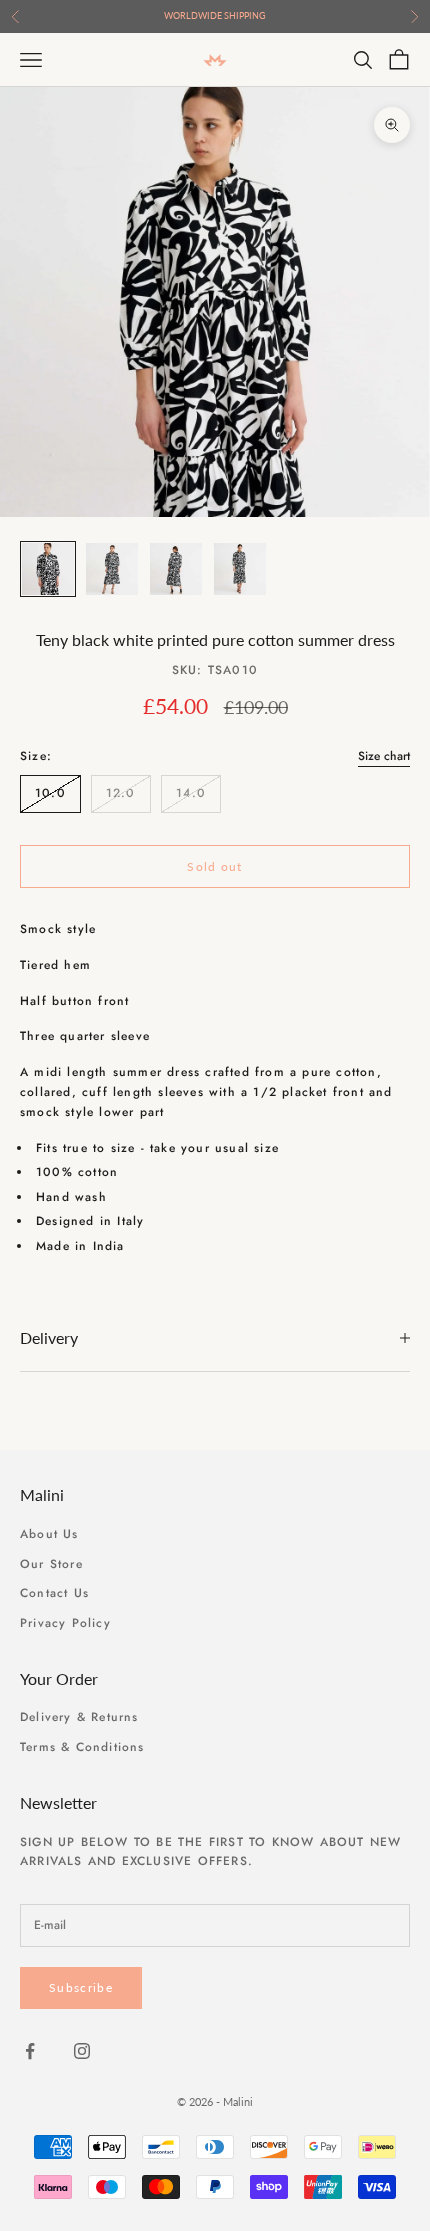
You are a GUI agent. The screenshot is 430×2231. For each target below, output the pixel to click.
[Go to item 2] (112, 569)
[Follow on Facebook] (30, 2051)
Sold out (215, 866)
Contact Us (54, 1593)
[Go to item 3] (176, 569)
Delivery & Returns (79, 1717)
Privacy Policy (65, 1623)
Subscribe (81, 1987)
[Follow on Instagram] (82, 2051)
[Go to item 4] (240, 569)
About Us (49, 1534)
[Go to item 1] (48, 569)
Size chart (384, 756)
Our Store (51, 1564)
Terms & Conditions (82, 1747)
